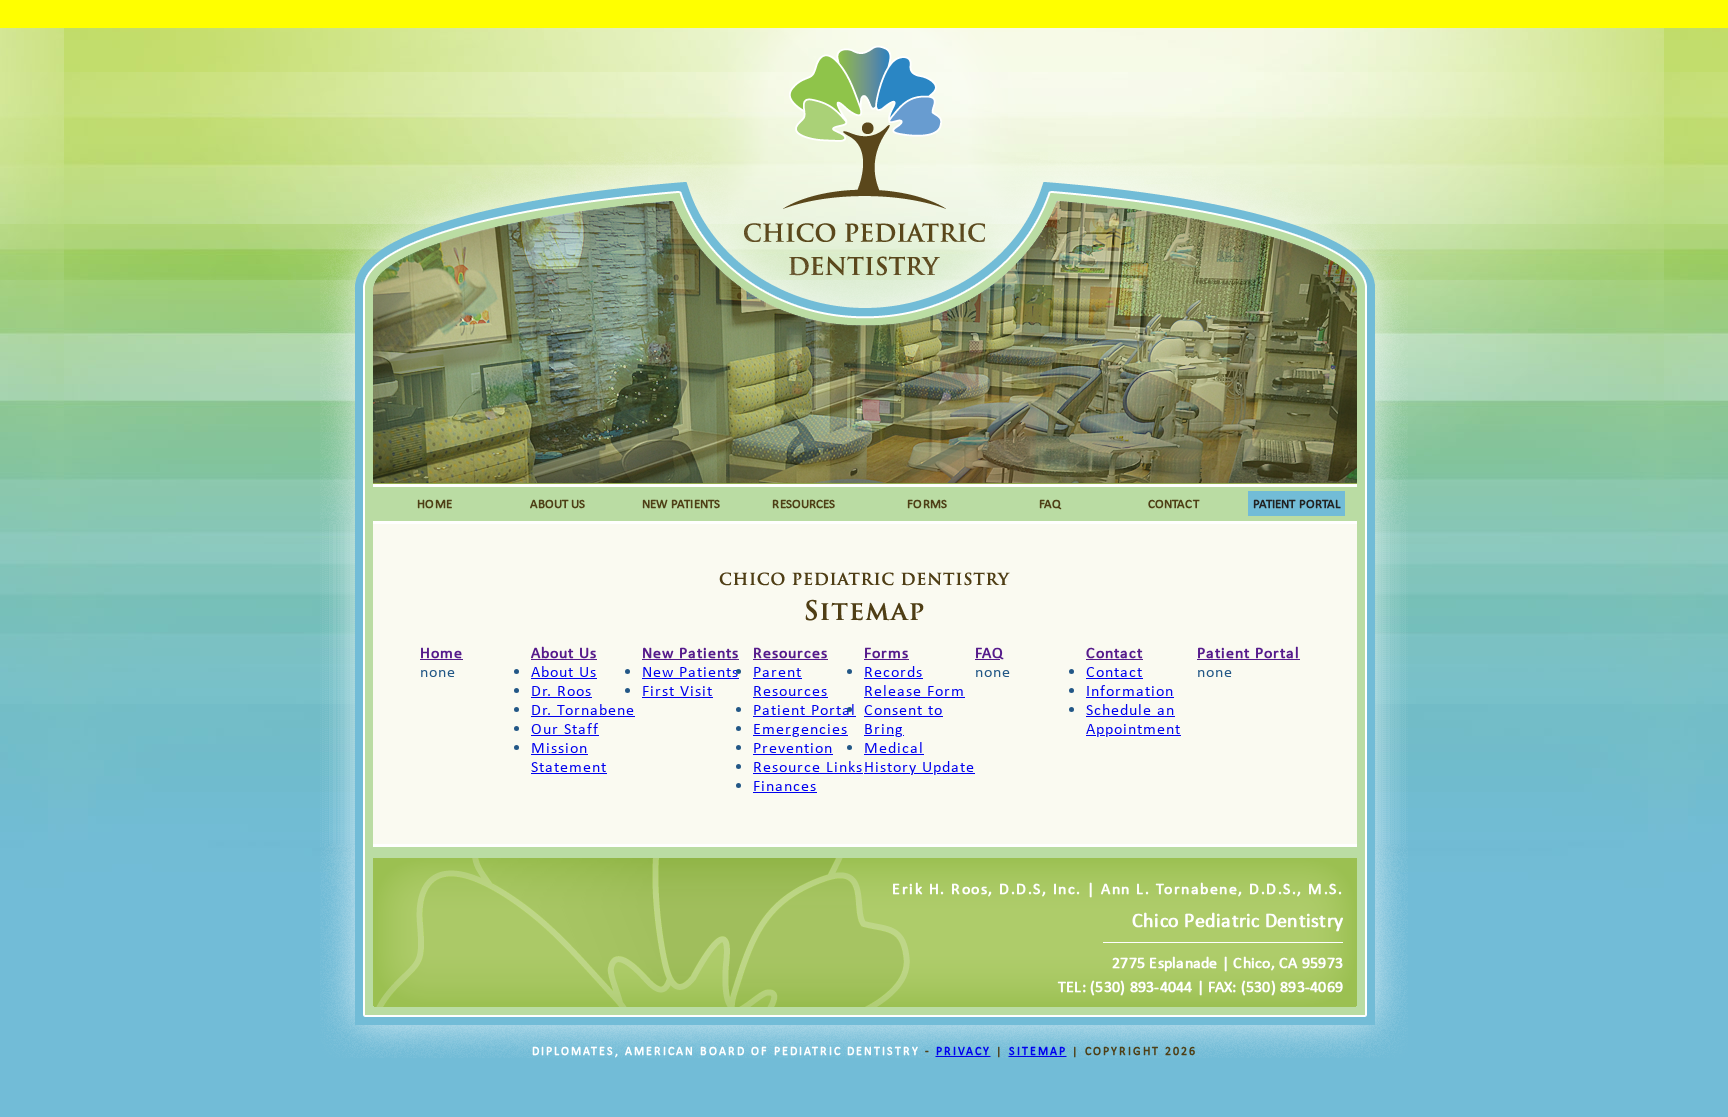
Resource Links (808, 766)
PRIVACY (963, 1051)
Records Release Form (914, 681)
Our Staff (565, 728)
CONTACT (1173, 503)
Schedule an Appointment (1133, 719)
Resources (790, 652)
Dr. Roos (561, 690)
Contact (1114, 652)
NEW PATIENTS (681, 503)
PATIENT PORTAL (1296, 503)
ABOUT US (558, 503)
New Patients (690, 652)
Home (441, 652)
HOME (434, 503)
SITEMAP (1038, 1051)
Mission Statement (569, 757)
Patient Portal (804, 709)
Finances (785, 785)
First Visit (677, 690)
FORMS (927, 503)
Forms (886, 652)
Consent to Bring (903, 719)
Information (1130, 690)
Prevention (793, 747)
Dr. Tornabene (583, 709)
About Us (564, 652)
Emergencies (800, 728)
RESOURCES (803, 503)
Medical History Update (919, 757)
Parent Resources (790, 681)
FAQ (1050, 503)
